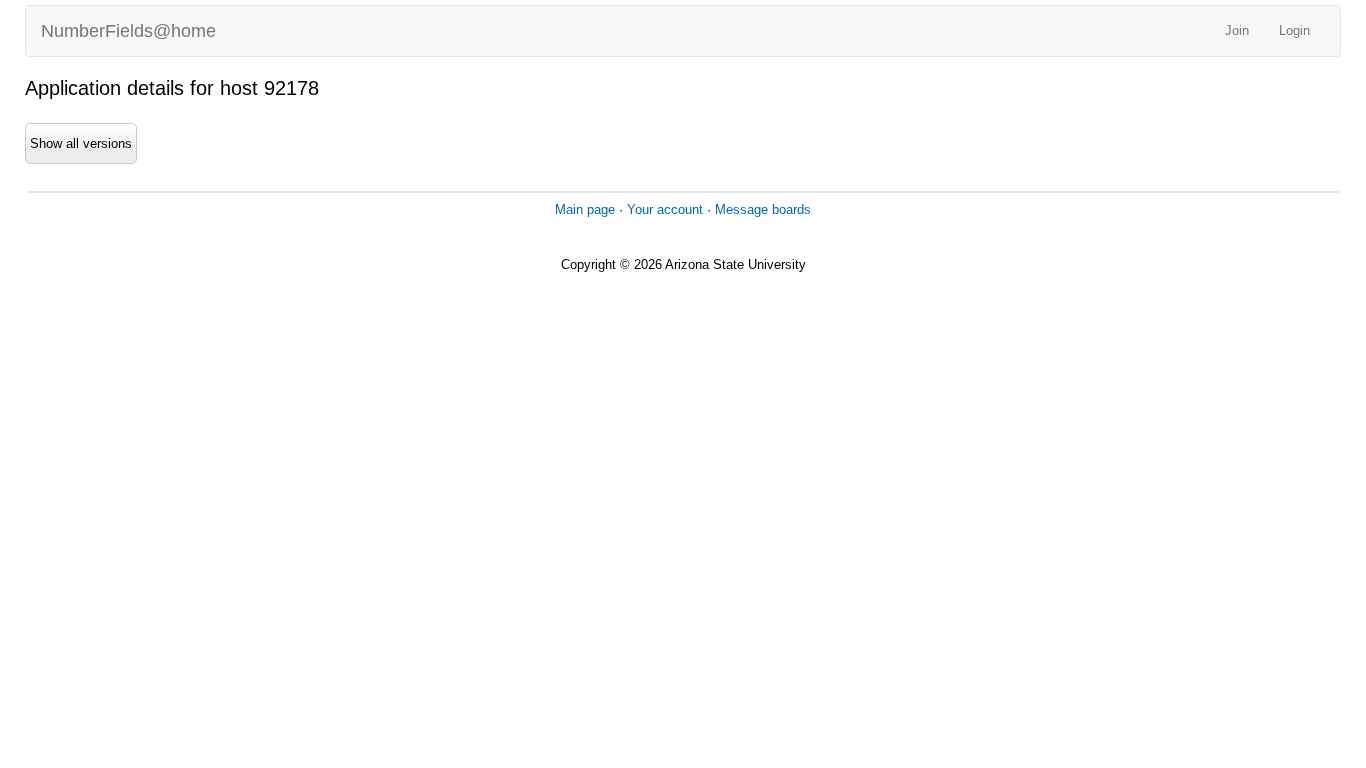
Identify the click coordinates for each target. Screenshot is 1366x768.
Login (1294, 30)
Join (1237, 30)
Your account (665, 209)
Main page (585, 209)
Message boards (763, 209)
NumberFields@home (128, 31)
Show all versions (81, 143)
